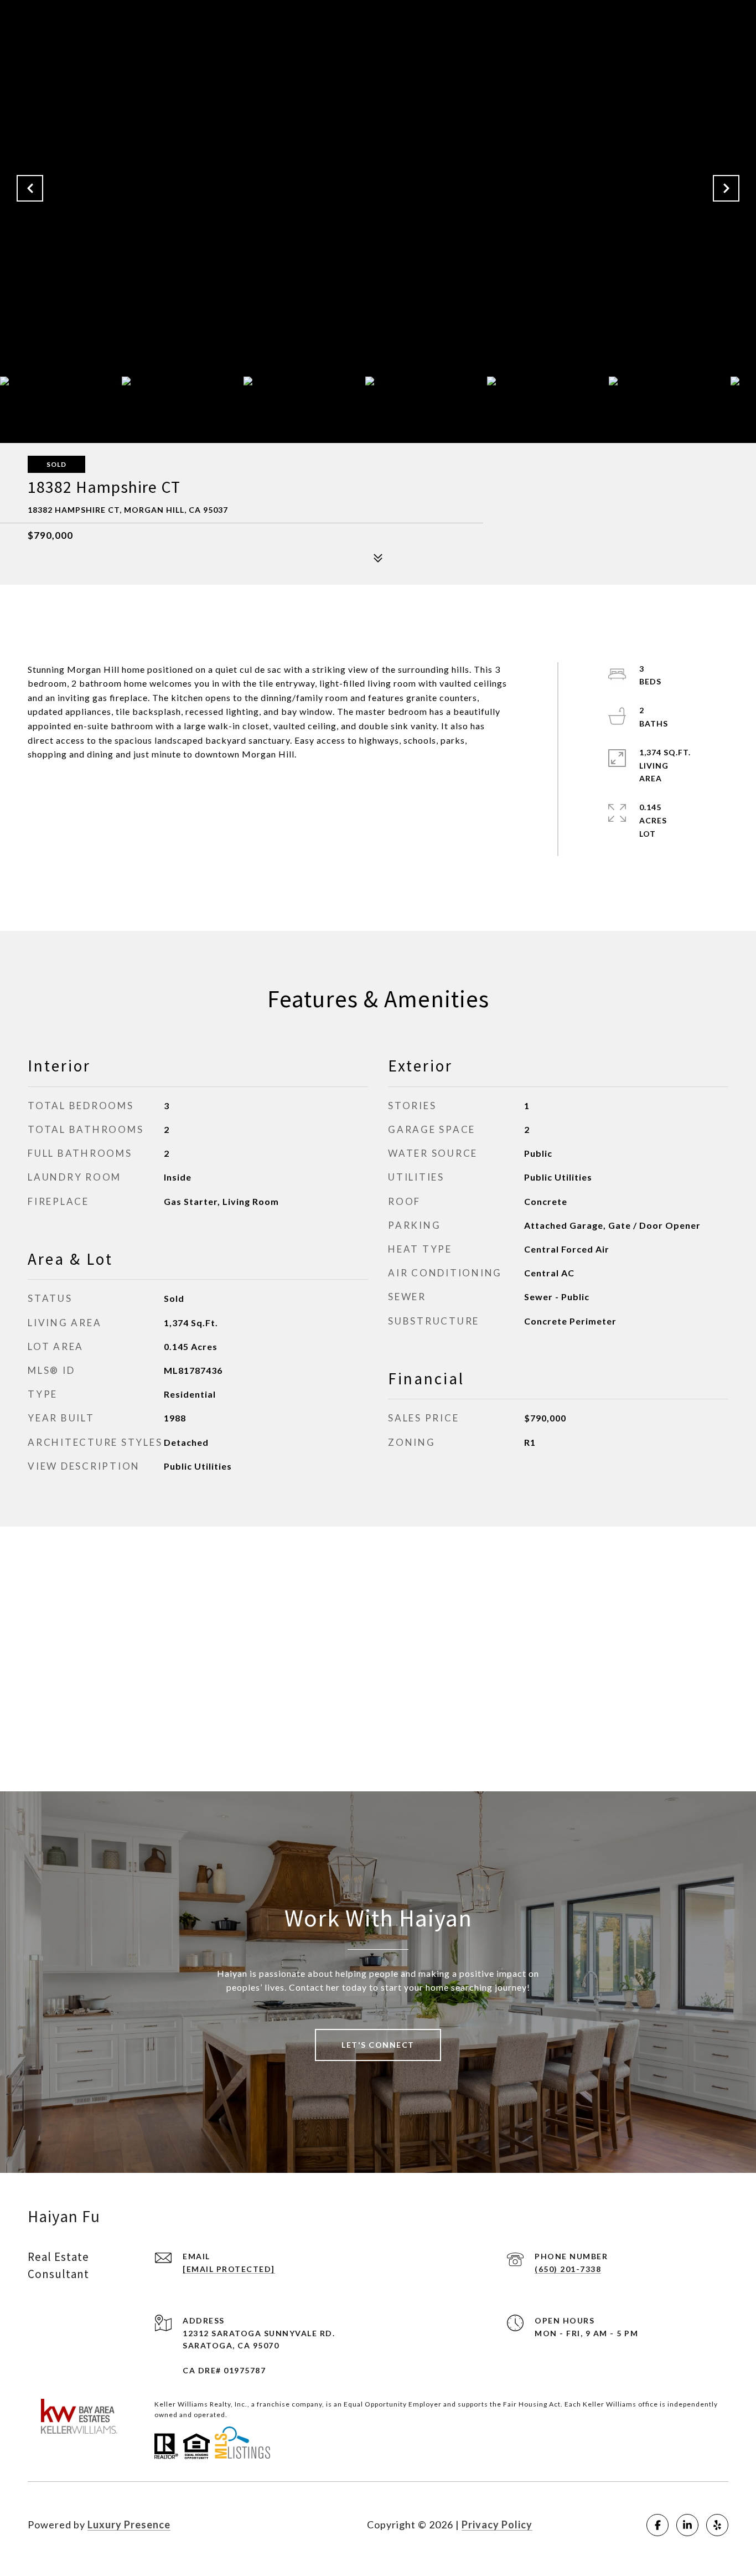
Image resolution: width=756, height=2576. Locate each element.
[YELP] (717, 2525)
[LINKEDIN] (687, 2525)
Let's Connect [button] (378, 2045)
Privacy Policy (497, 2525)
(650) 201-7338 (568, 2269)
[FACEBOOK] (657, 2525)
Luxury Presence (129, 2525)
